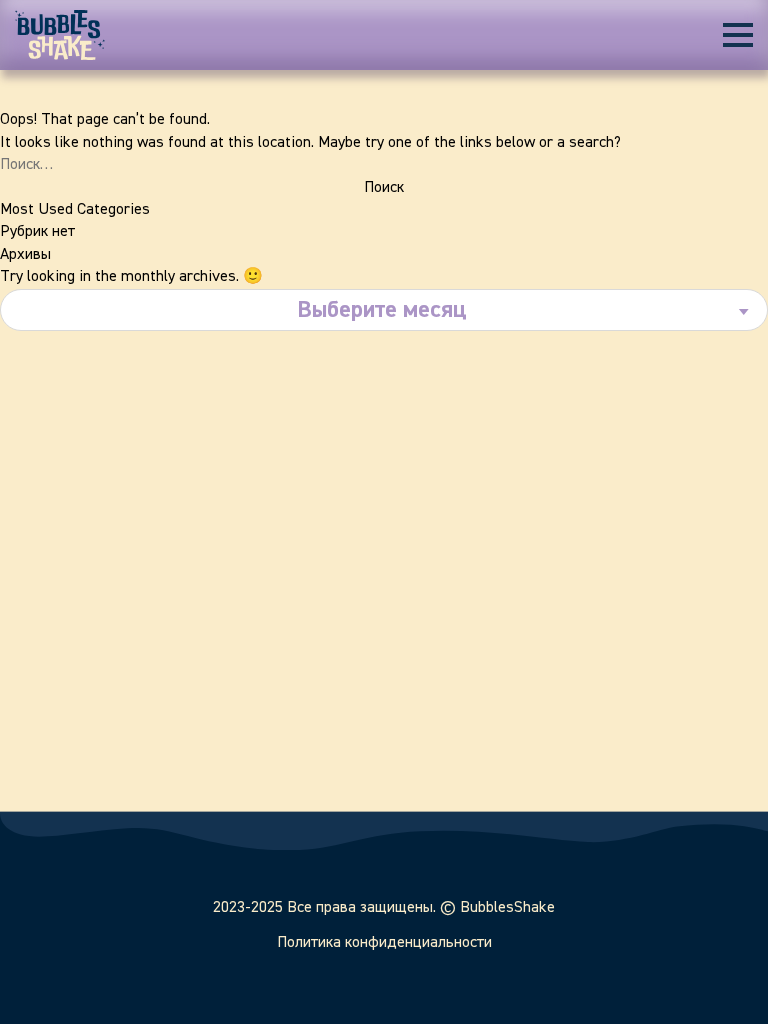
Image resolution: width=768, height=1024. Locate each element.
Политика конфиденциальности (384, 943)
